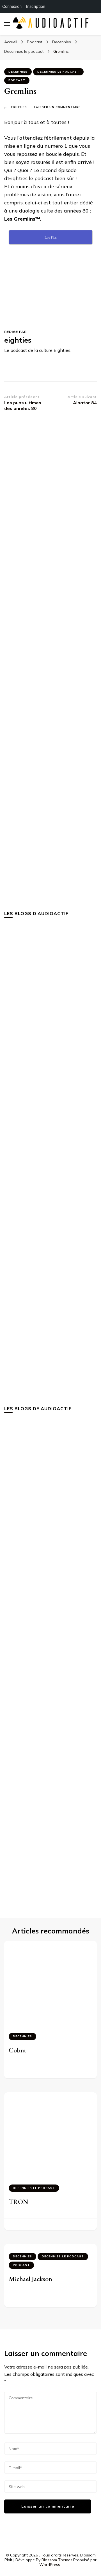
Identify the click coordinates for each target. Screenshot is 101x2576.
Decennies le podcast (58, 72)
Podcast (17, 80)
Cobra (17, 2050)
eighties (19, 107)
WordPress (50, 2565)
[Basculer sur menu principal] (7, 24)
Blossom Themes (57, 2560)
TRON (19, 2202)
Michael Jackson (30, 2279)
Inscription (36, 6)
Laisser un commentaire (57, 107)
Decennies (18, 72)
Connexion (12, 6)
